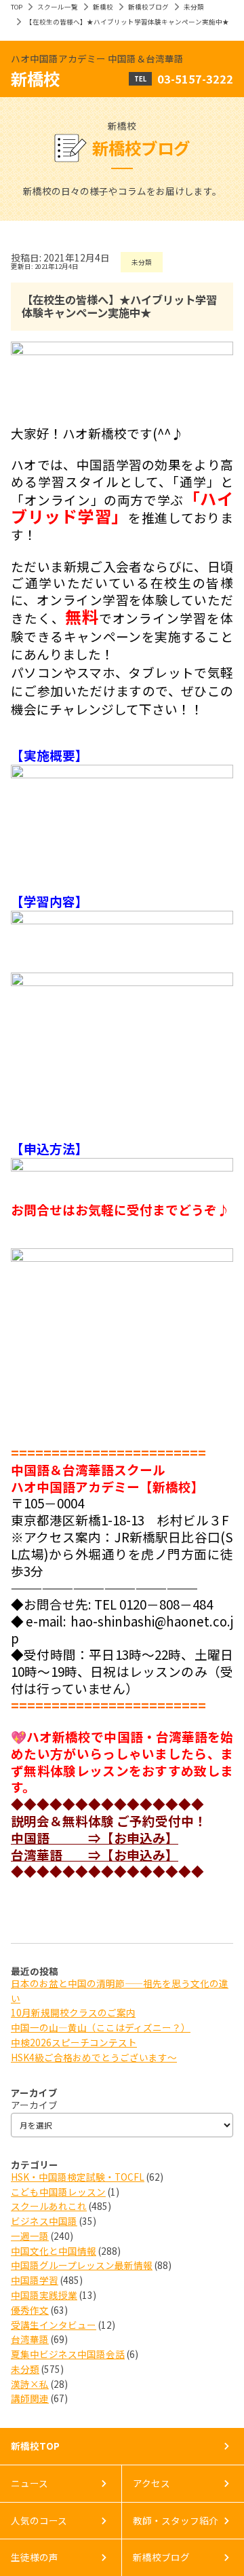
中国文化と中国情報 (54, 2251)
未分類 (194, 7)
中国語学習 (35, 2280)
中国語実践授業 (44, 2295)
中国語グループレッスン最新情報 (82, 2265)
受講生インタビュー (54, 2325)
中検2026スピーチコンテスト (74, 2042)
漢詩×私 (30, 2384)
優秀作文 (30, 2310)
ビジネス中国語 (44, 2221)
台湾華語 (30, 2339)
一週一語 (30, 2236)
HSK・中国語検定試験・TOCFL (78, 2177)
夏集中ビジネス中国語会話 (68, 2354)
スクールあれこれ (49, 2206)
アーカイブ (34, 2105)
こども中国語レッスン (58, 2192)
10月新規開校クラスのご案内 (73, 2012)
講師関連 (30, 2398)
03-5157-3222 (195, 79)
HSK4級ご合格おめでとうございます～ (94, 2057)
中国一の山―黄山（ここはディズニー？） (101, 2027)
